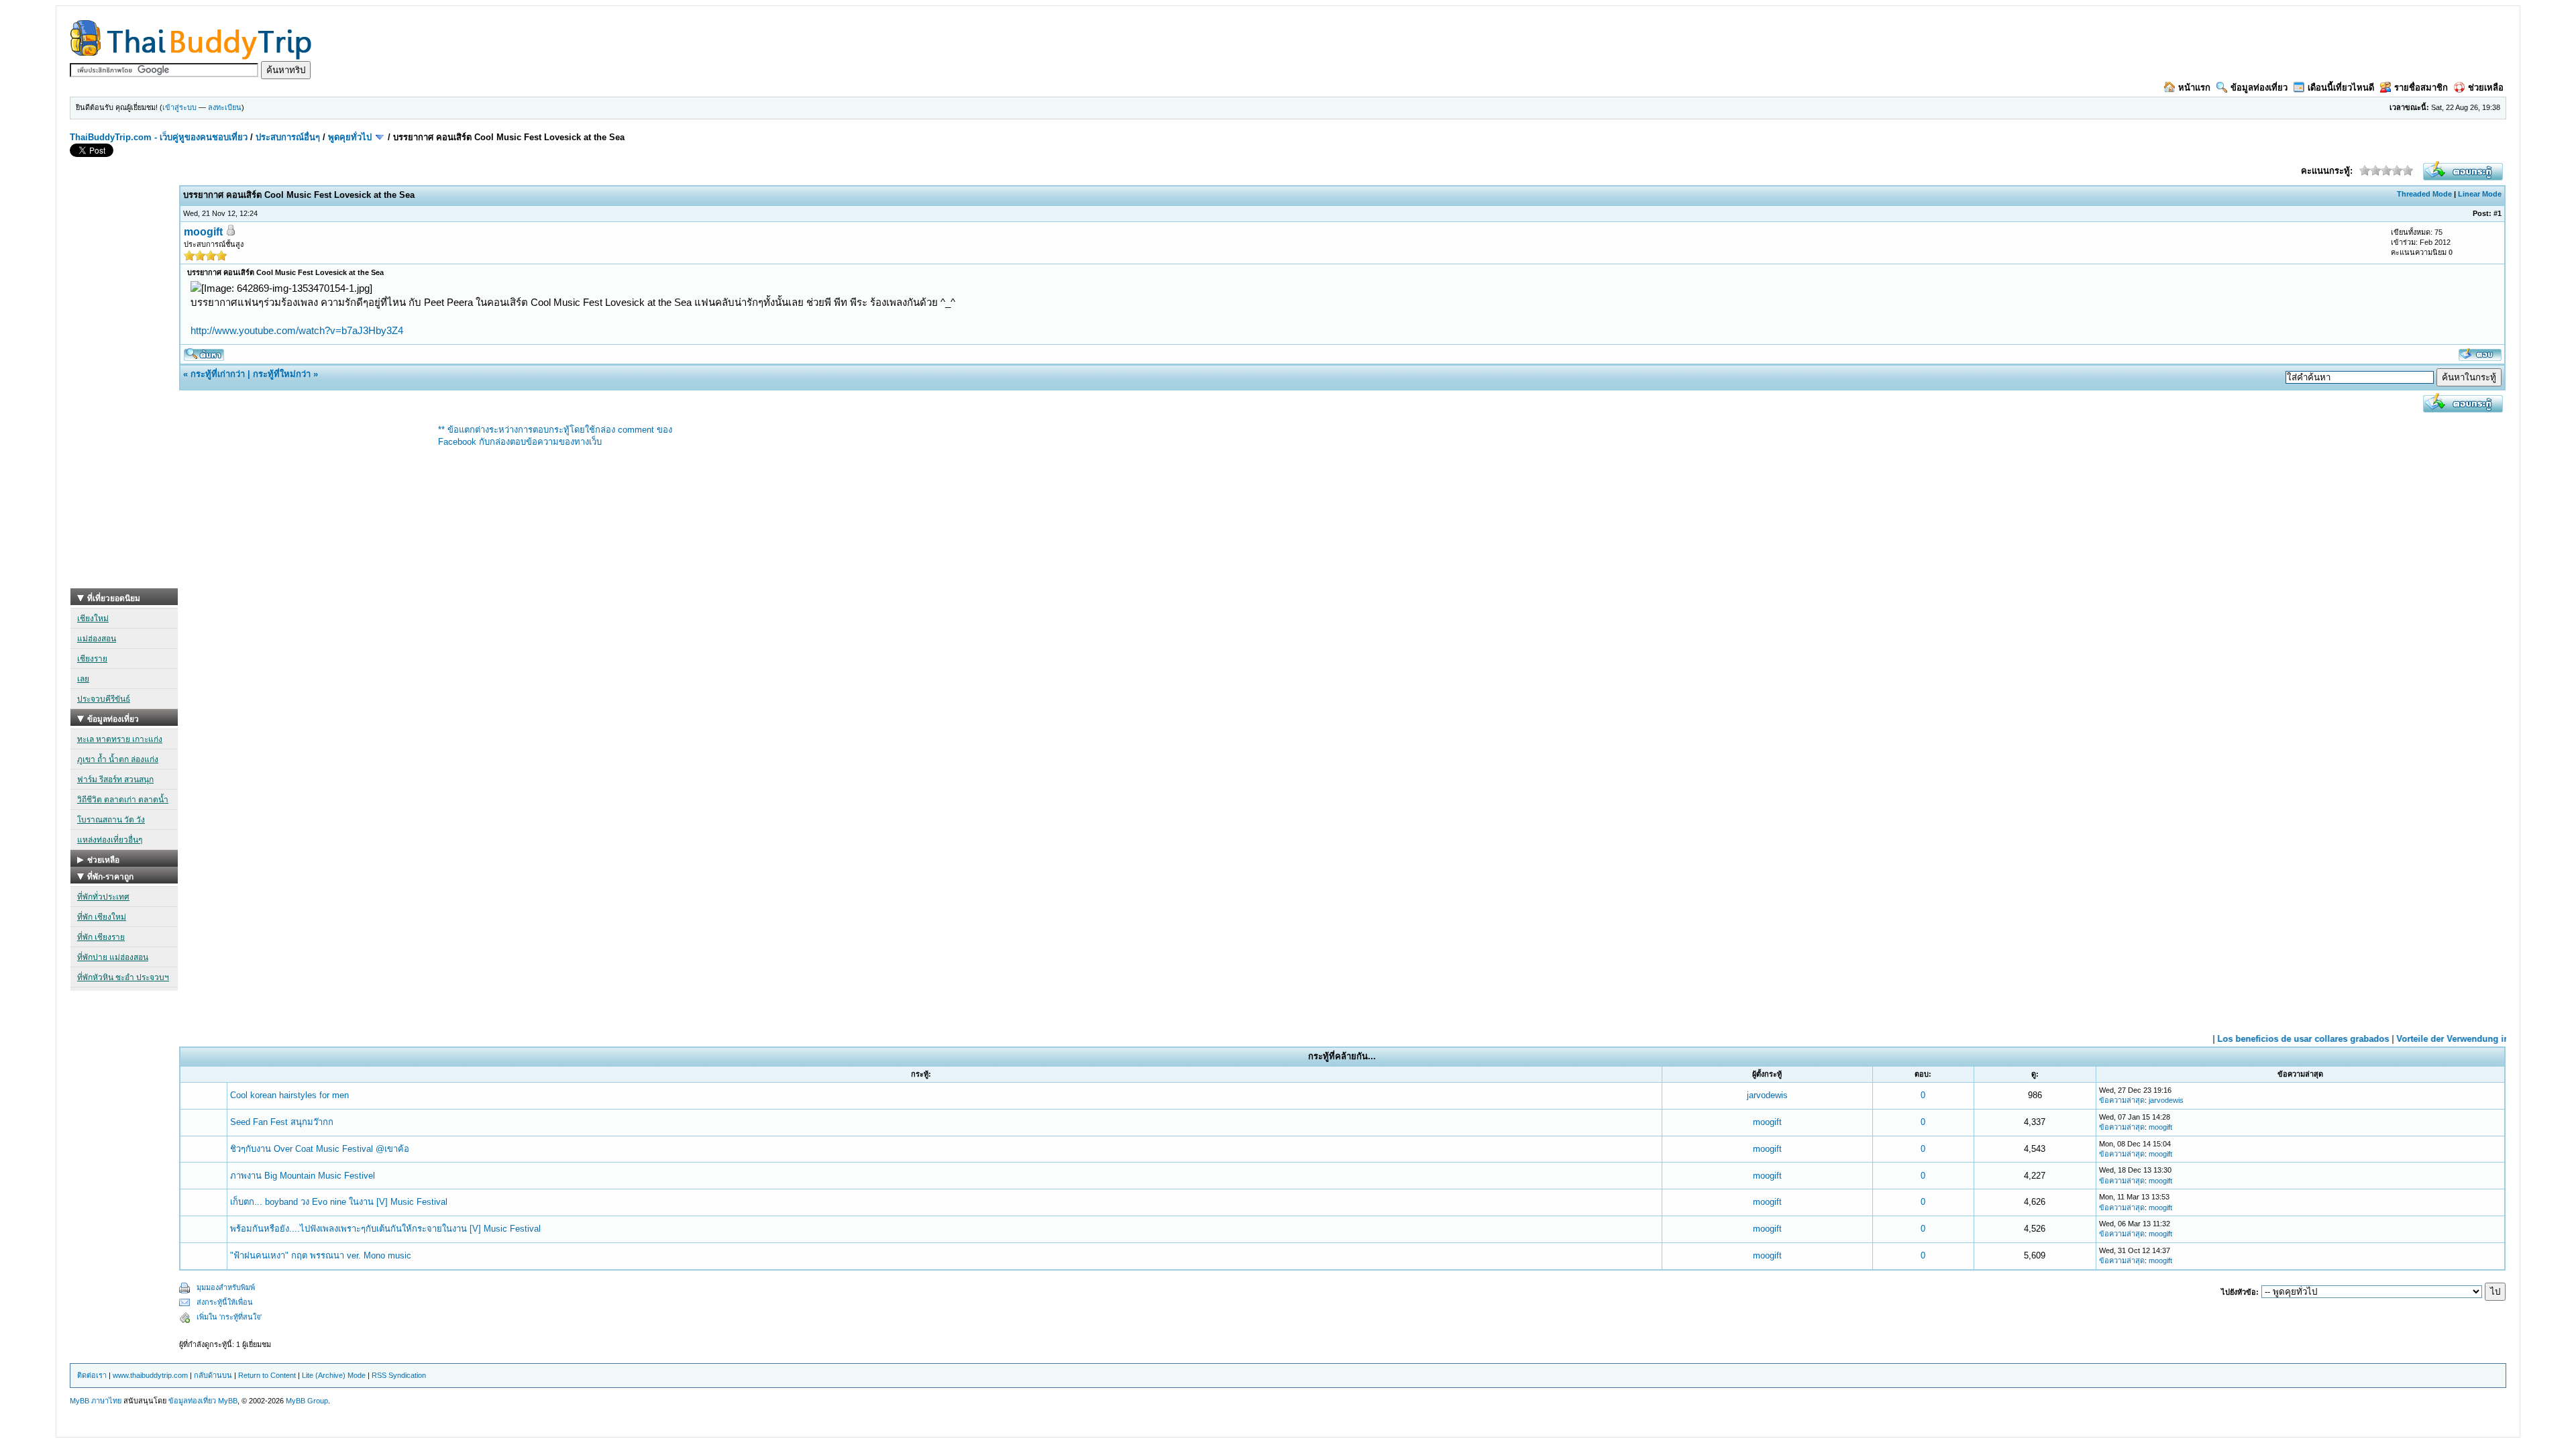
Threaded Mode (2424, 194)
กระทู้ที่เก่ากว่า (218, 374)
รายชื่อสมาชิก (2421, 88)
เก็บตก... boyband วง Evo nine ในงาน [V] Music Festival (339, 1202)
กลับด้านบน (213, 1375)
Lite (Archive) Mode (334, 1375)
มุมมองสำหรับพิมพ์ (226, 1287)
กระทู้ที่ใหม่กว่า (282, 374)
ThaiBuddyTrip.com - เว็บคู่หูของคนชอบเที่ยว (159, 137)
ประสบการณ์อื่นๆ (288, 137)
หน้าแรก (2194, 88)
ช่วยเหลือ (2486, 88)
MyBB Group (307, 1401)
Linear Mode (2480, 194)
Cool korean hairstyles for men (289, 1095)
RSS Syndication (399, 1375)
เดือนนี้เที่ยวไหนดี (2341, 88)
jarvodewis (1767, 1095)
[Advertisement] (124, 387)
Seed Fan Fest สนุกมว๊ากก (282, 1122)
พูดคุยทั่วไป (350, 137)
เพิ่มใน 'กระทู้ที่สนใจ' (229, 1317)
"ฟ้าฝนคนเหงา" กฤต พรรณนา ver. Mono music (321, 1255)
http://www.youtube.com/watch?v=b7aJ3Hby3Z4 (297, 330)
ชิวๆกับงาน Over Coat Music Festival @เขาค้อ (320, 1149)
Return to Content (267, 1375)
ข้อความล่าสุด (2122, 1100)
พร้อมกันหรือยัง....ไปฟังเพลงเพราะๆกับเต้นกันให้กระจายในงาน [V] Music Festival (385, 1229)
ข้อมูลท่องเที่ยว (2259, 88)
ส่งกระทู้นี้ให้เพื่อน (225, 1302)
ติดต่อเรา (92, 1375)
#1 (2498, 213)
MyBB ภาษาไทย (96, 1401)
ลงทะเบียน (225, 107)
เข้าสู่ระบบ (179, 107)
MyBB (228, 1401)
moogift (203, 232)
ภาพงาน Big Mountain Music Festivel (303, 1176)
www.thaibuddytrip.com (150, 1375)
